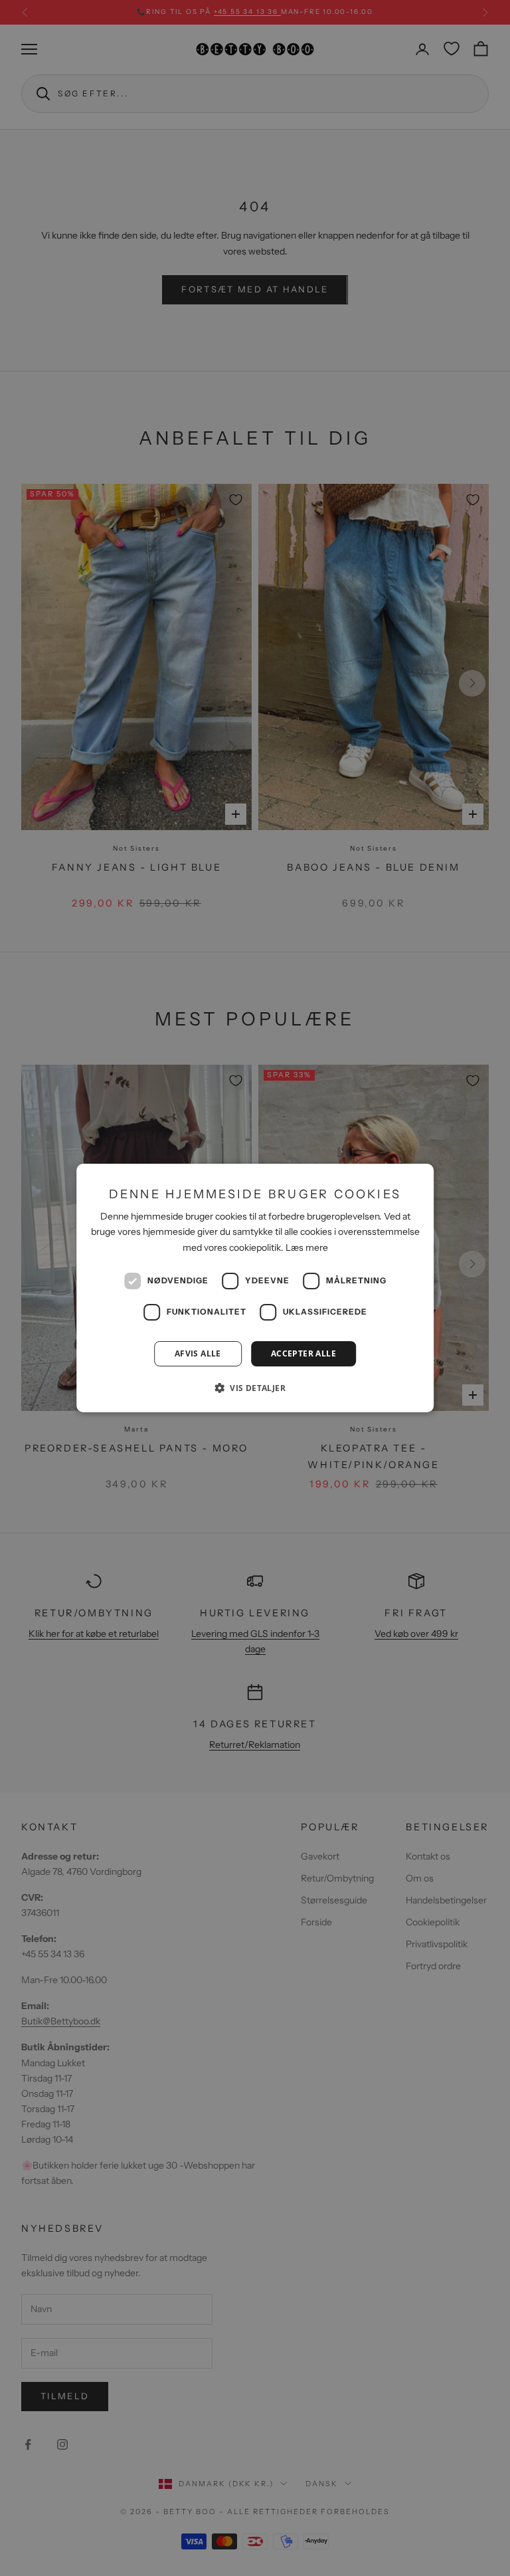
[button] (255, 1388)
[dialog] (255, 1288)
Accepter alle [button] (303, 1353)
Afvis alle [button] (198, 1353)
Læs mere (307, 1247)
